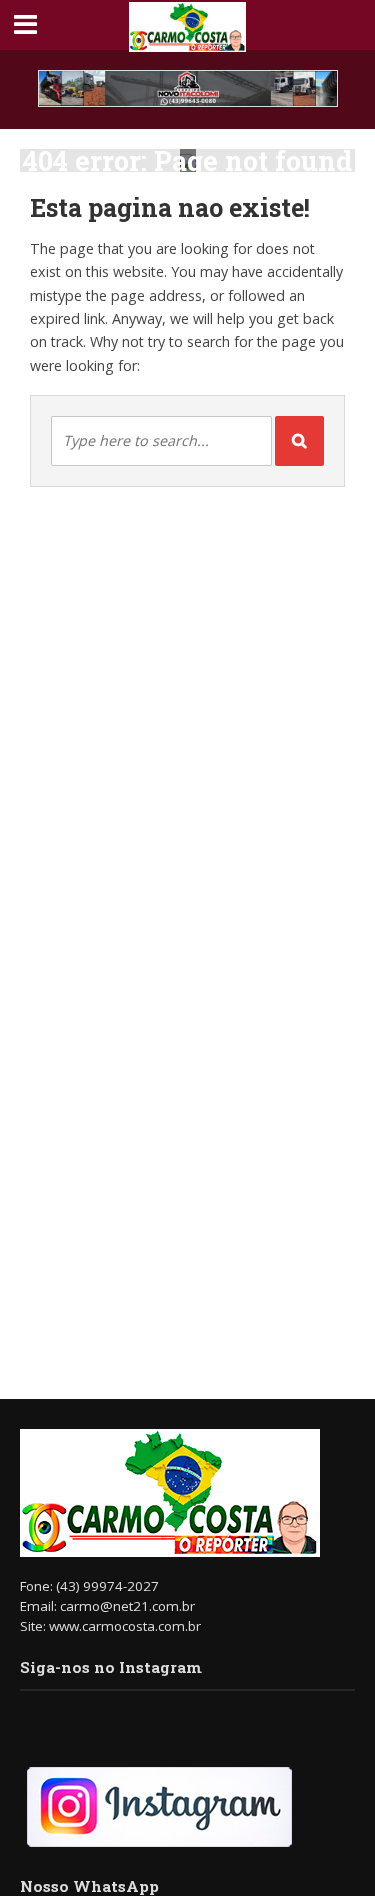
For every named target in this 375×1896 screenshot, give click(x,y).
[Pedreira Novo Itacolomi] (188, 88)
